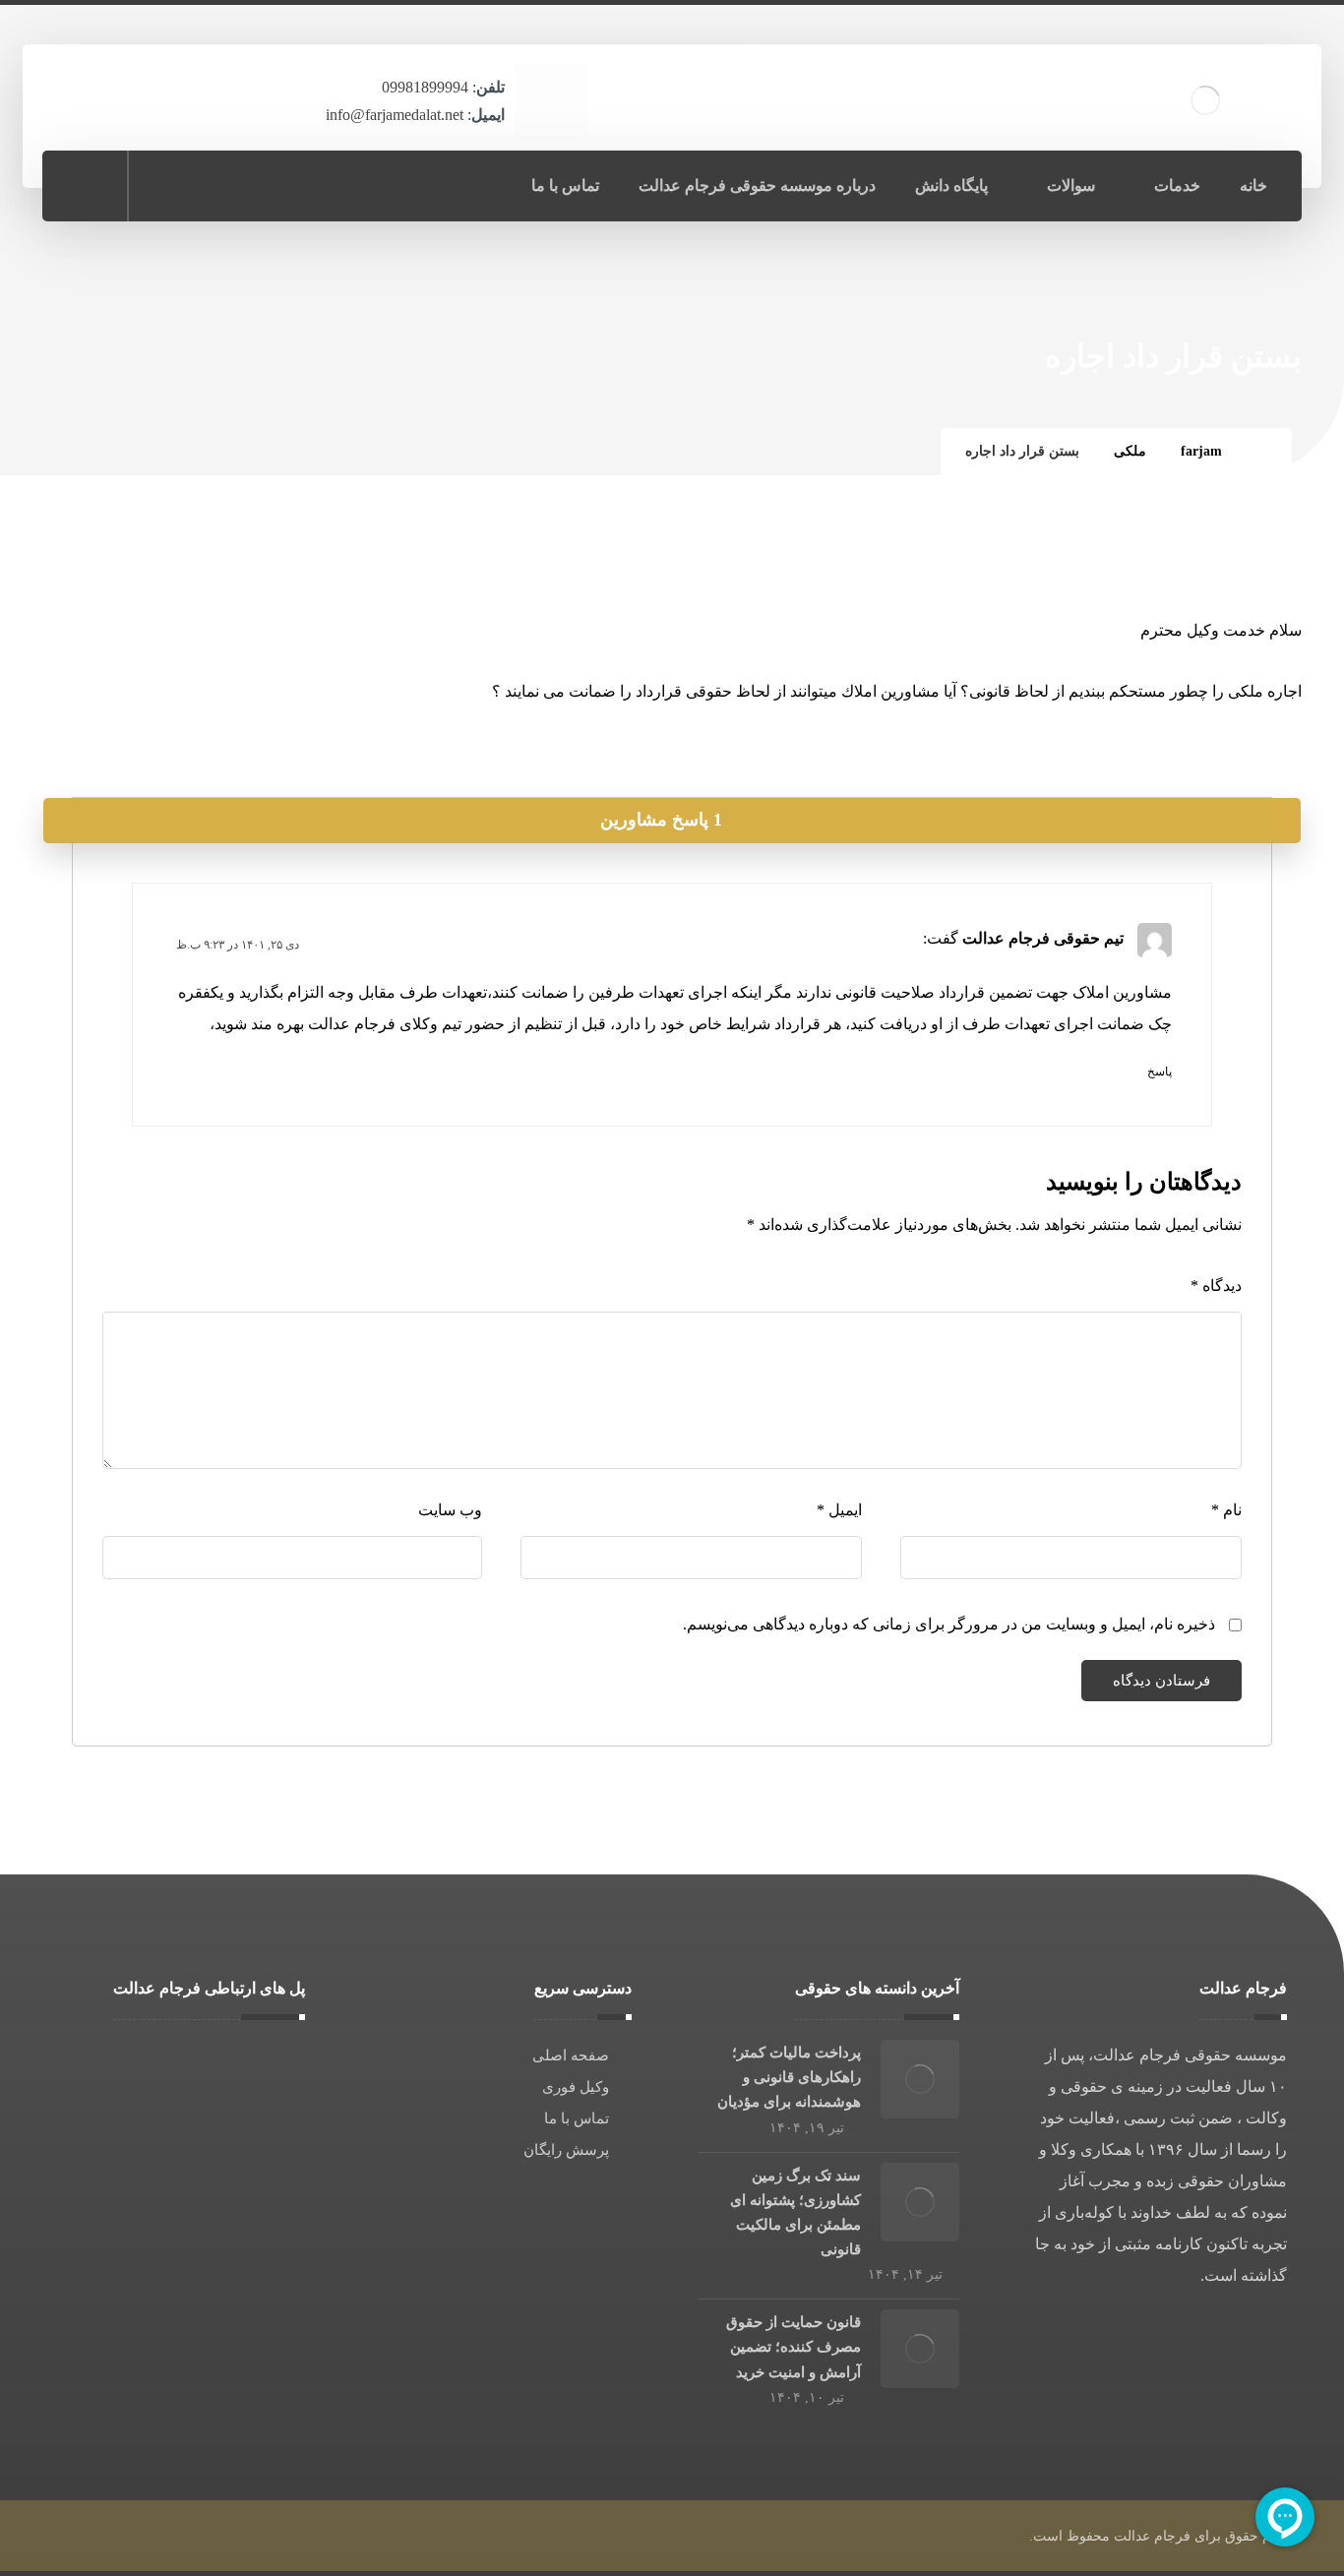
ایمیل (839, 1510)
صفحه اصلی (571, 2055)
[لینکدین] (214, 185)
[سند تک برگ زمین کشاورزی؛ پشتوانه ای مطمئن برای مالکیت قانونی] (920, 2202)
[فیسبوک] (257, 185)
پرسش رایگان (566, 2150)
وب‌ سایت (450, 1510)
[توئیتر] (170, 185)
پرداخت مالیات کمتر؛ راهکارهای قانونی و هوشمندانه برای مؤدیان (789, 2077)
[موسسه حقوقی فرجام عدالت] (1262, 451)
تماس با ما (577, 2118)
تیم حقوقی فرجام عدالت (1043, 938)
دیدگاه (1216, 1286)
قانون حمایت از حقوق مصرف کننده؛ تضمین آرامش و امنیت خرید (794, 2347)
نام (1226, 1510)
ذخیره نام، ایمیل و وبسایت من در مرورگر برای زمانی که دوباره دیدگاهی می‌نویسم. (949, 1624)
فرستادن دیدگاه (1161, 1681)
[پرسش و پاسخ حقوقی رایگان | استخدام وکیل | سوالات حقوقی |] (1205, 100)
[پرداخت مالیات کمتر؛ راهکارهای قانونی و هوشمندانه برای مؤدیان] (920, 2079)
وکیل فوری (576, 2087)
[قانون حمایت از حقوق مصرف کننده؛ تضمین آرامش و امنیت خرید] (920, 2349)
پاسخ (1160, 1072)
